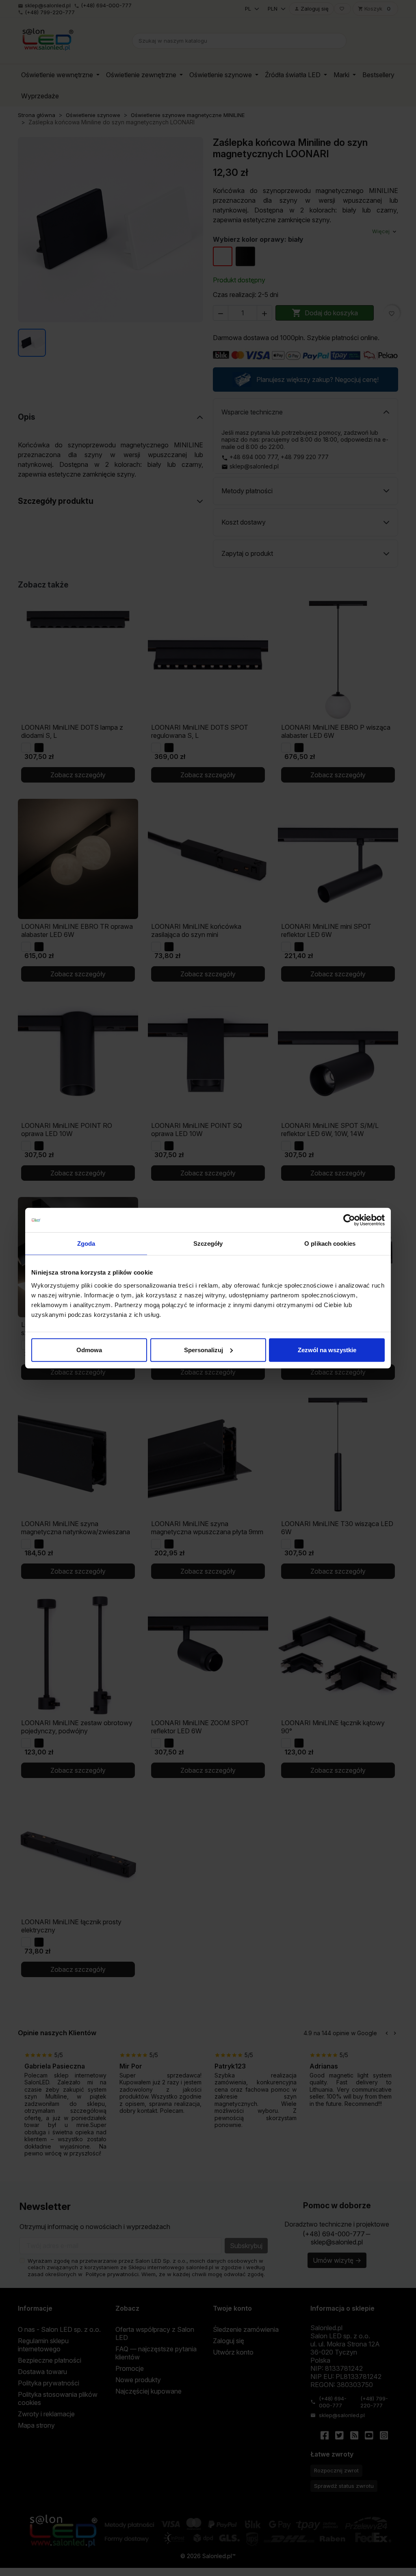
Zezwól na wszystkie (327, 1350)
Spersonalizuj (204, 1350)
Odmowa (89, 1350)
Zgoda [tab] (86, 1244)
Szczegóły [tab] (208, 1244)
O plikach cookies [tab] (330, 1244)
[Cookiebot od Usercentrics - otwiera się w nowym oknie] (349, 1220)
